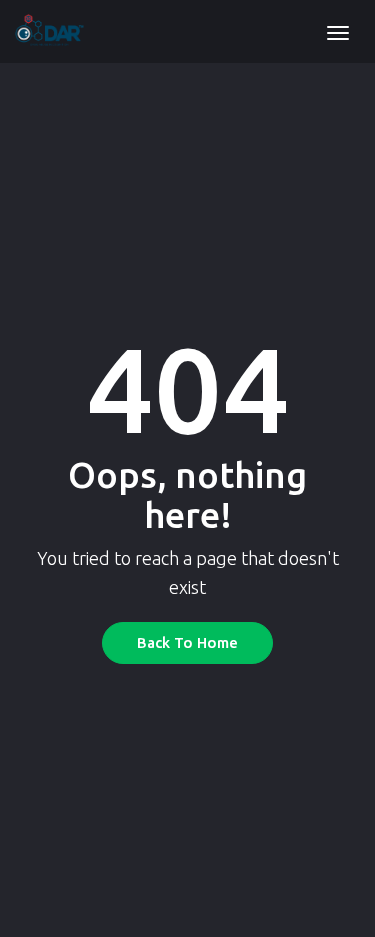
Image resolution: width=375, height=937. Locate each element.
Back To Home (187, 642)
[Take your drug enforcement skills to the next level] (49, 31)
